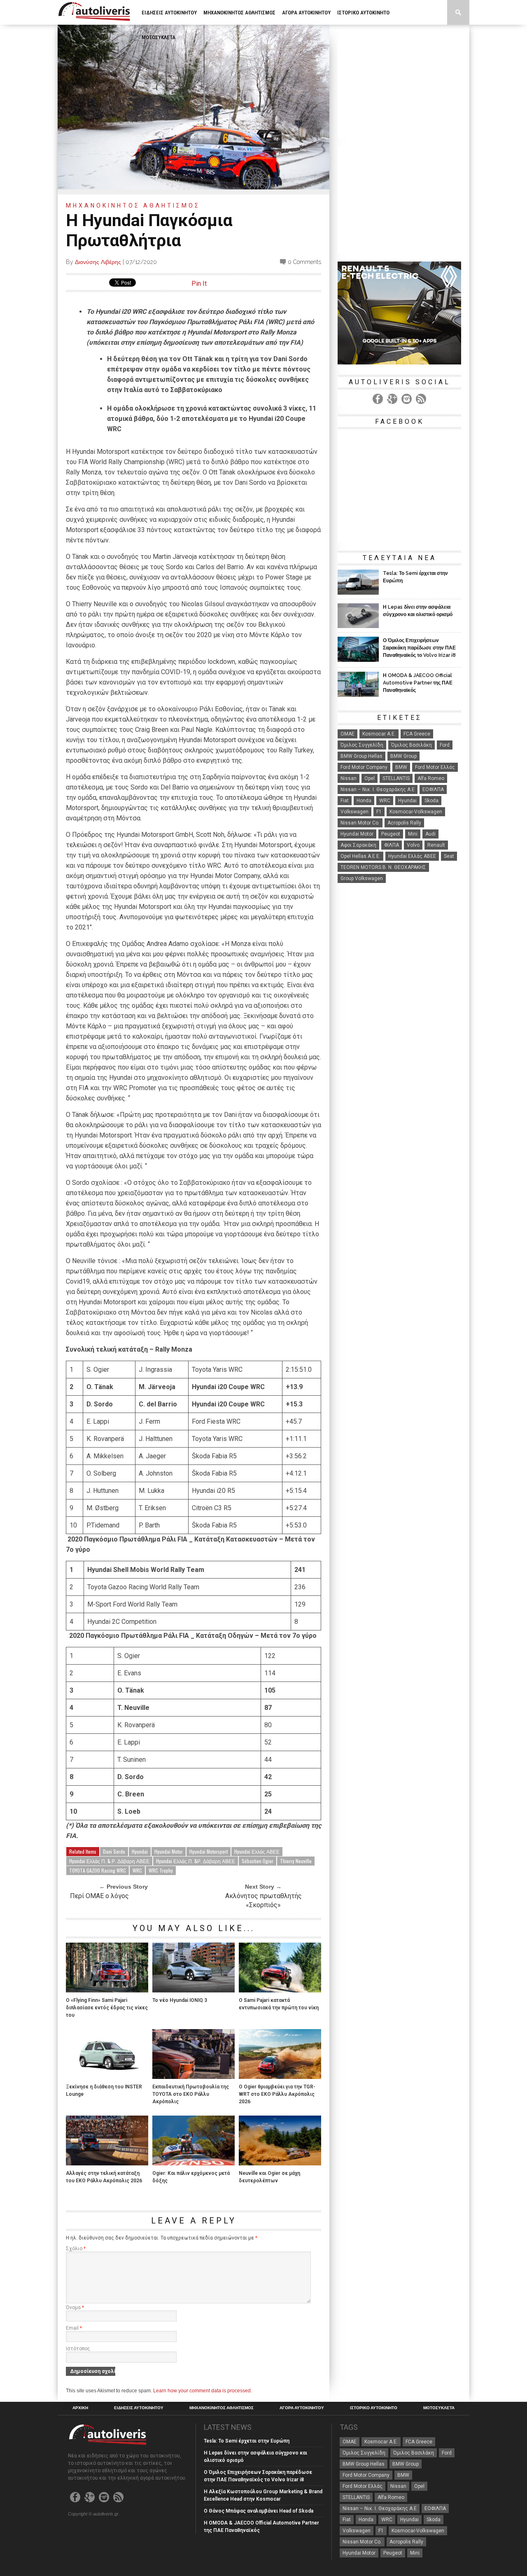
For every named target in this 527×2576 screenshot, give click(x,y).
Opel (370, 778)
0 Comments (304, 262)
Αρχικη (80, 2408)
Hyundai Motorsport (209, 1851)
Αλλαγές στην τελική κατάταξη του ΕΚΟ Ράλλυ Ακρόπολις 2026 (104, 2177)
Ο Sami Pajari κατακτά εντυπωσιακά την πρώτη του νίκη (279, 2004)
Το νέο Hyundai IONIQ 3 (180, 2000)
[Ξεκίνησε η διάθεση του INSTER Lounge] (107, 2077)
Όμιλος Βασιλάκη (412, 745)
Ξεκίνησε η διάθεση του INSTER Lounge (104, 2090)
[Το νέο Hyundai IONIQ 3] (194, 1990)
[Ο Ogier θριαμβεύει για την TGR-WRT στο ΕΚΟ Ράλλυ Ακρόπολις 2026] (280, 2077)
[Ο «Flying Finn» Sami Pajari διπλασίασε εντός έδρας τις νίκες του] (107, 1990)
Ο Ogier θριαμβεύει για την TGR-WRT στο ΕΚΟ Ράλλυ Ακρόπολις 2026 (277, 2094)
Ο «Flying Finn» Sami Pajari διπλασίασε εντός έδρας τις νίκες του (107, 2008)
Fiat (345, 801)
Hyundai (140, 1851)
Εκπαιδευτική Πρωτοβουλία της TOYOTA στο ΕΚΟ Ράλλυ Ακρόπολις (191, 2094)
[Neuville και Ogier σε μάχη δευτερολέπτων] (280, 2163)
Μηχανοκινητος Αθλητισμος (239, 13)
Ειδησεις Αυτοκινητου (169, 13)
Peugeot (391, 834)
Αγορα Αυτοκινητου (306, 13)
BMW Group (403, 756)
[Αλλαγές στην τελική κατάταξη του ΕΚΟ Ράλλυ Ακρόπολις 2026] (107, 2163)
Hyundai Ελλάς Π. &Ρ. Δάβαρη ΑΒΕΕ (196, 1861)
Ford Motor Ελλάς (435, 767)
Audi (430, 834)
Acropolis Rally (404, 823)
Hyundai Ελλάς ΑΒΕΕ (257, 1851)
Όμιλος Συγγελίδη (362, 745)
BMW (401, 767)
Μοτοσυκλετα (159, 37)
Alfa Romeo (431, 778)
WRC (137, 1870)
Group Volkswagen (362, 878)
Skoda (431, 801)
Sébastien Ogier (258, 1861)
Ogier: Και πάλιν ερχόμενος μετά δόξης (191, 2177)
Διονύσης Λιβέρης (98, 262)
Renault (436, 845)
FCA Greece (417, 734)
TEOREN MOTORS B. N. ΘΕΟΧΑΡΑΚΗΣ (383, 867)
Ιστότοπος (78, 2349)
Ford (445, 745)
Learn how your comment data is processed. (203, 2391)
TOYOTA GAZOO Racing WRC (98, 1870)
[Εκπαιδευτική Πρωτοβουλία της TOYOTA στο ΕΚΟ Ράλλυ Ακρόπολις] (194, 2077)
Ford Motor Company (364, 767)
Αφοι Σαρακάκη (358, 845)
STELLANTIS (396, 778)
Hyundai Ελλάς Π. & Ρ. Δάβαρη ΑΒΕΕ (109, 1861)
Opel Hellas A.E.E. (360, 856)
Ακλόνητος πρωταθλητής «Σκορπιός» (263, 1900)
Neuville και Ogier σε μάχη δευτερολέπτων (269, 2177)
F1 (379, 812)
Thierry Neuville (296, 1861)
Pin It (199, 284)
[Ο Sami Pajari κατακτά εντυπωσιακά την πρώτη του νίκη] (280, 1990)
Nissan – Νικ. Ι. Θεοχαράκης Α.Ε (378, 789)
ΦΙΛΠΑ (392, 845)
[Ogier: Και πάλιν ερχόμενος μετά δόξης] (194, 2163)
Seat (449, 856)
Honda (364, 801)
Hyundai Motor (169, 1851)
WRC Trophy (161, 1870)
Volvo (413, 845)
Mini (413, 834)
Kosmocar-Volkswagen (416, 812)
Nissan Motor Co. (360, 823)
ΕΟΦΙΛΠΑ (433, 789)
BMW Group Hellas (361, 756)
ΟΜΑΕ (347, 734)
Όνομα (75, 2307)
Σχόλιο (76, 2249)
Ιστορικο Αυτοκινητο (363, 13)
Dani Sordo (114, 1851)
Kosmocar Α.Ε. (379, 734)
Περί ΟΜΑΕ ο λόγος (99, 1896)
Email (74, 2328)
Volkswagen (354, 812)
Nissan (349, 778)
